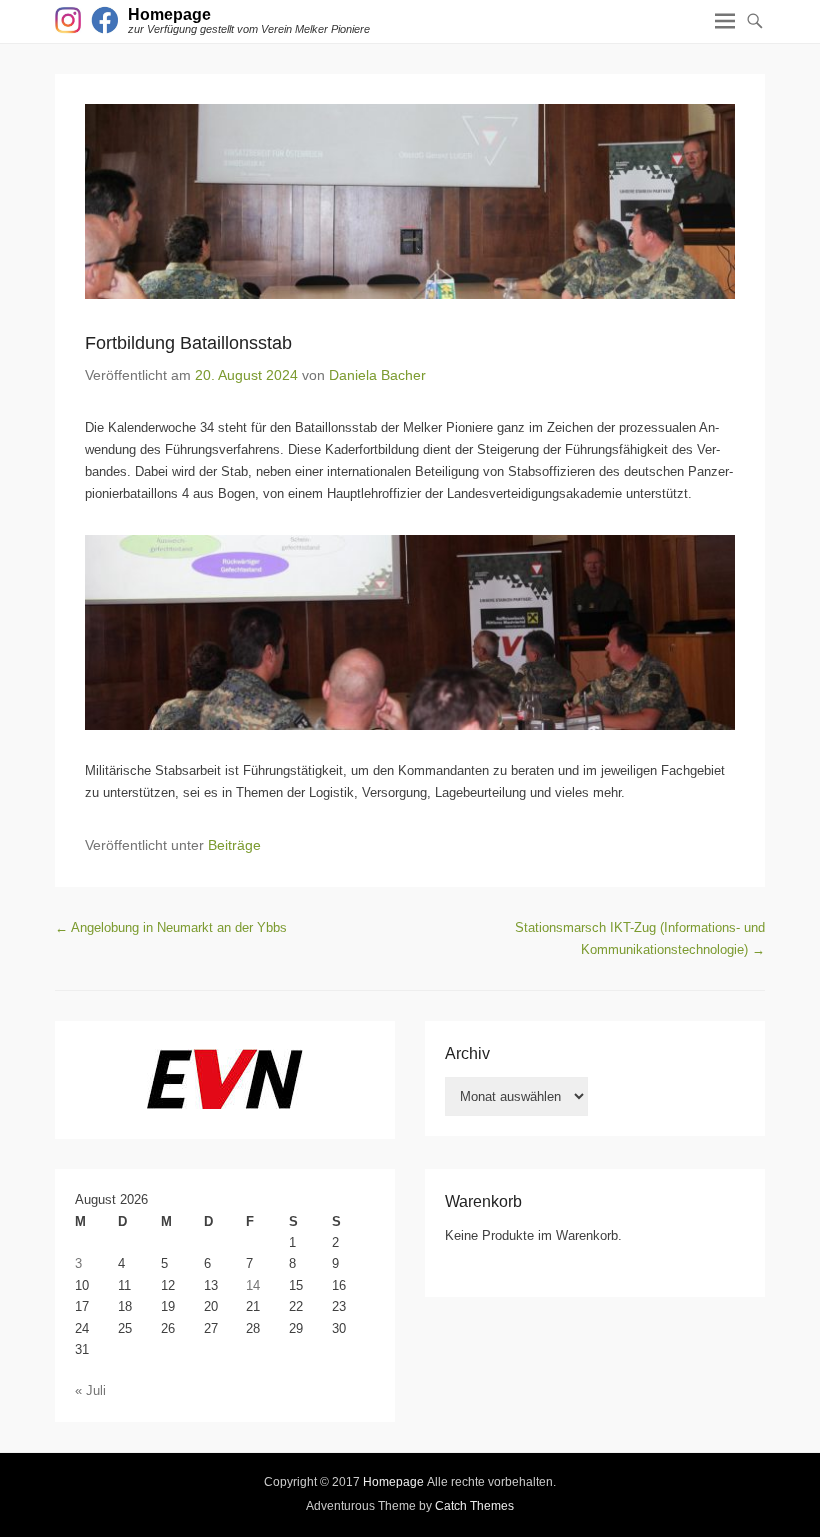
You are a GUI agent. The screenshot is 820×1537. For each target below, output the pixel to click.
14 (253, 1285)
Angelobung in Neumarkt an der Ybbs (171, 927)
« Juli (90, 1390)
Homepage (169, 14)
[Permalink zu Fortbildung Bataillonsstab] (410, 201)
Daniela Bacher (377, 375)
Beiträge (234, 845)
